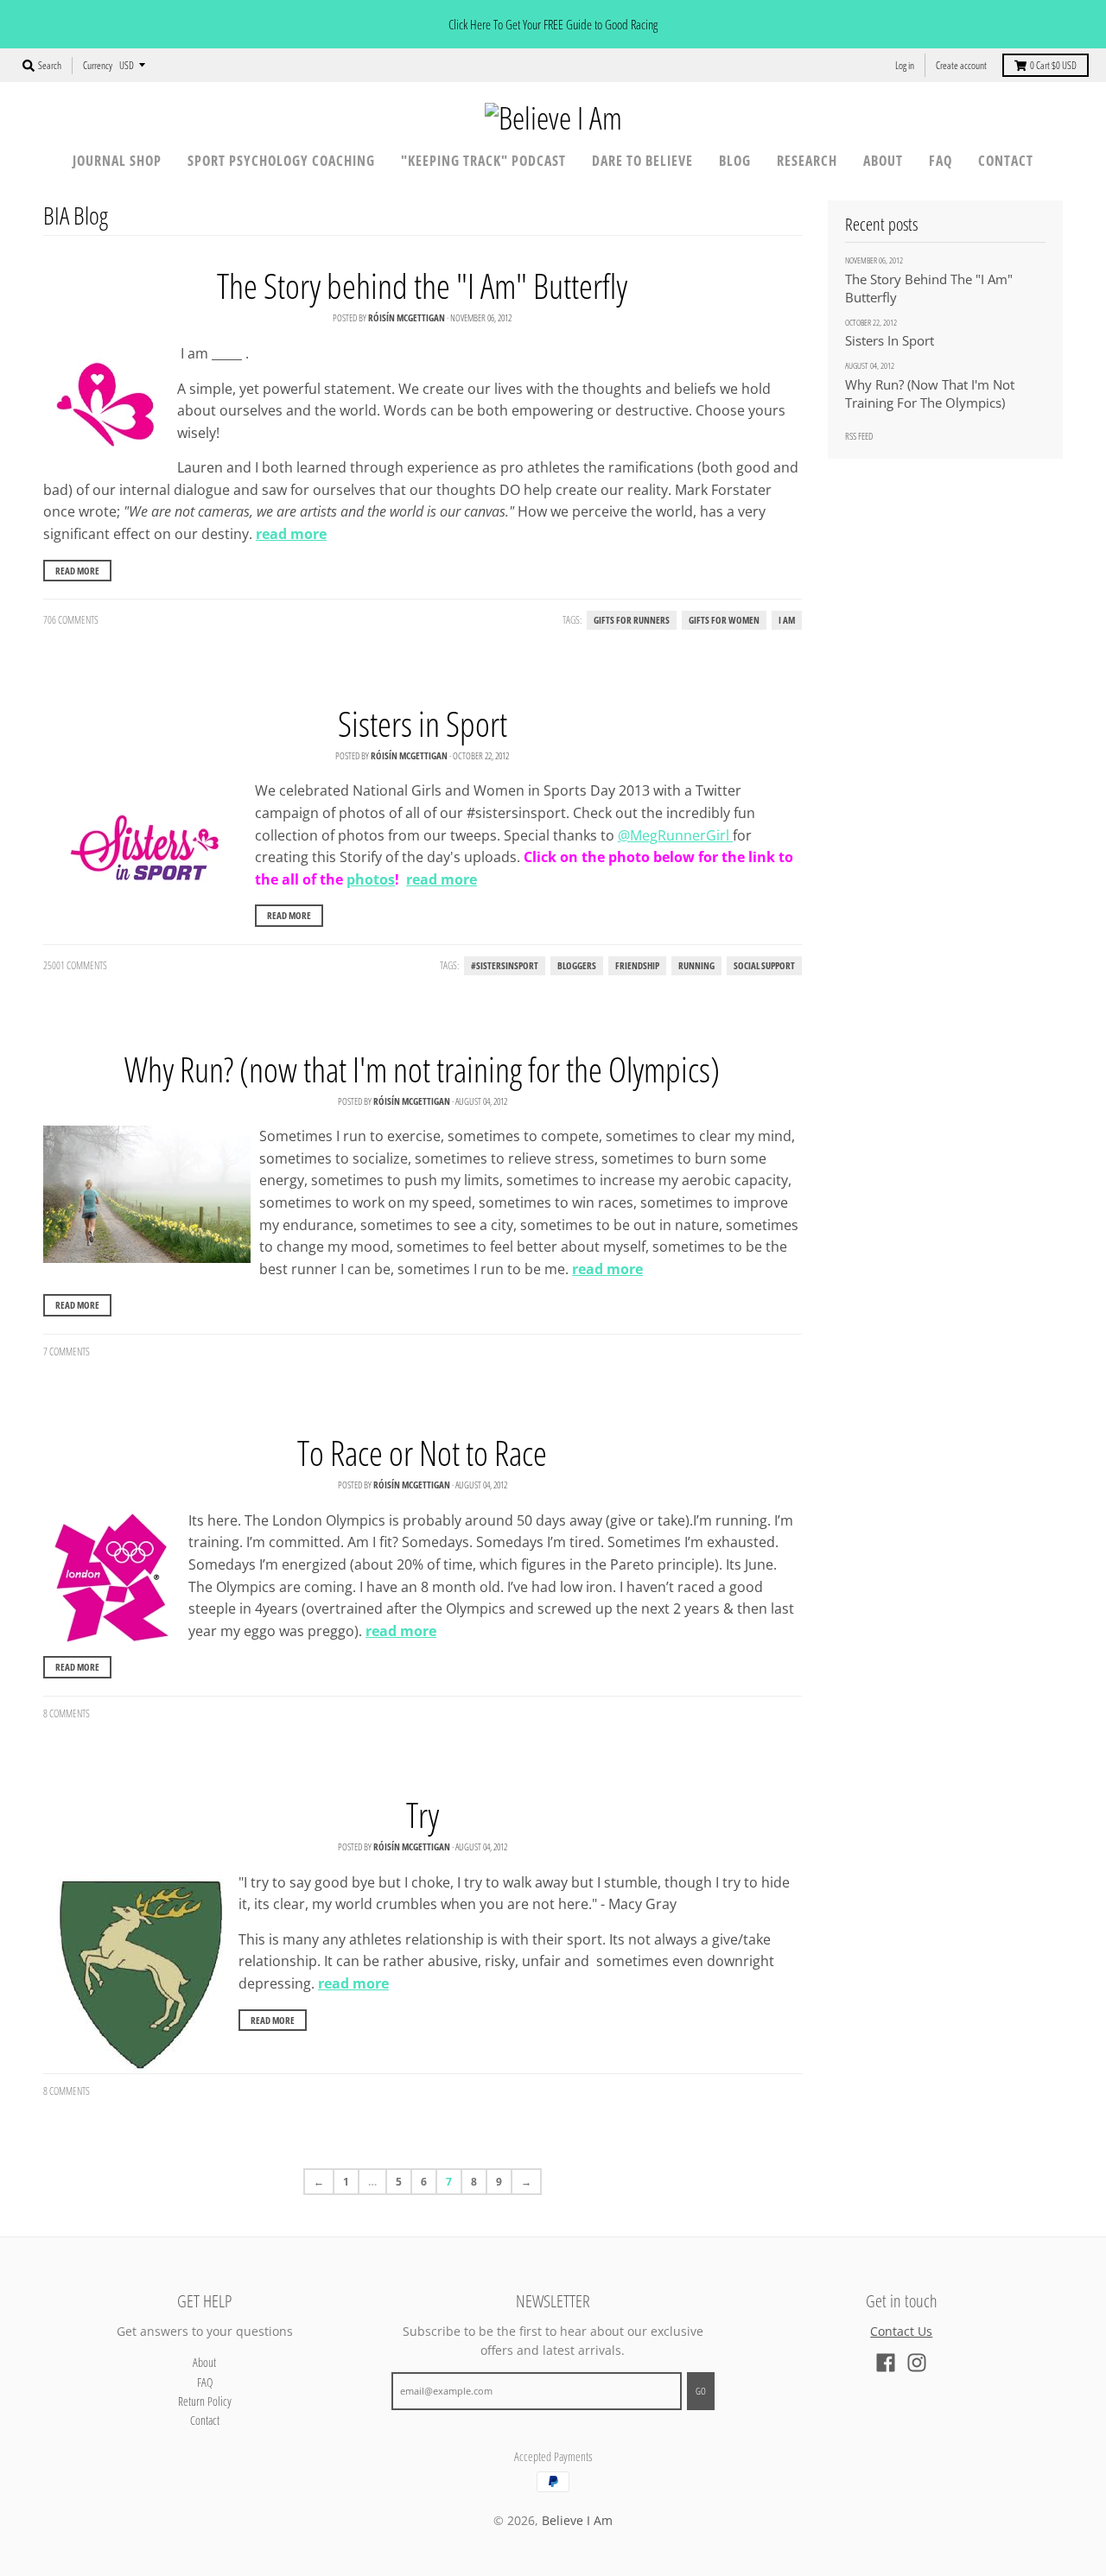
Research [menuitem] (807, 161)
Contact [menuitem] (1006, 161)
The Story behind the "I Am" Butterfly (422, 286)
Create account (961, 65)
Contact (205, 2420)
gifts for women (724, 620)
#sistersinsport (505, 966)
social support (764, 966)
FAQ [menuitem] (941, 161)
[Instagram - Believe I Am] (917, 2363)
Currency (98, 65)
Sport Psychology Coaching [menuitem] (281, 161)
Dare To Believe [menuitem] (642, 161)
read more (291, 534)
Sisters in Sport (423, 723)
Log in (905, 65)
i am (787, 620)
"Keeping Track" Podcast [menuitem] (483, 161)
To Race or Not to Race (422, 1453)
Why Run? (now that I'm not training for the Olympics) (422, 1069)
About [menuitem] (883, 161)
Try (423, 1815)
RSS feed (859, 436)
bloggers (577, 966)
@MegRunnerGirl (675, 835)
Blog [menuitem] (735, 161)
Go (701, 2391)
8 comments (67, 1713)
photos (371, 879)
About (204, 2362)
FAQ (205, 2382)
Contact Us (901, 2331)
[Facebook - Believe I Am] (886, 2363)
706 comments (71, 620)
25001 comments (75, 965)
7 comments (67, 1351)
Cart (1053, 65)
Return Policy (205, 2401)
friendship (637, 966)
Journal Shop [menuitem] (117, 161)
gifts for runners (632, 620)
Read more (77, 571)
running (696, 966)
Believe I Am (577, 2520)
